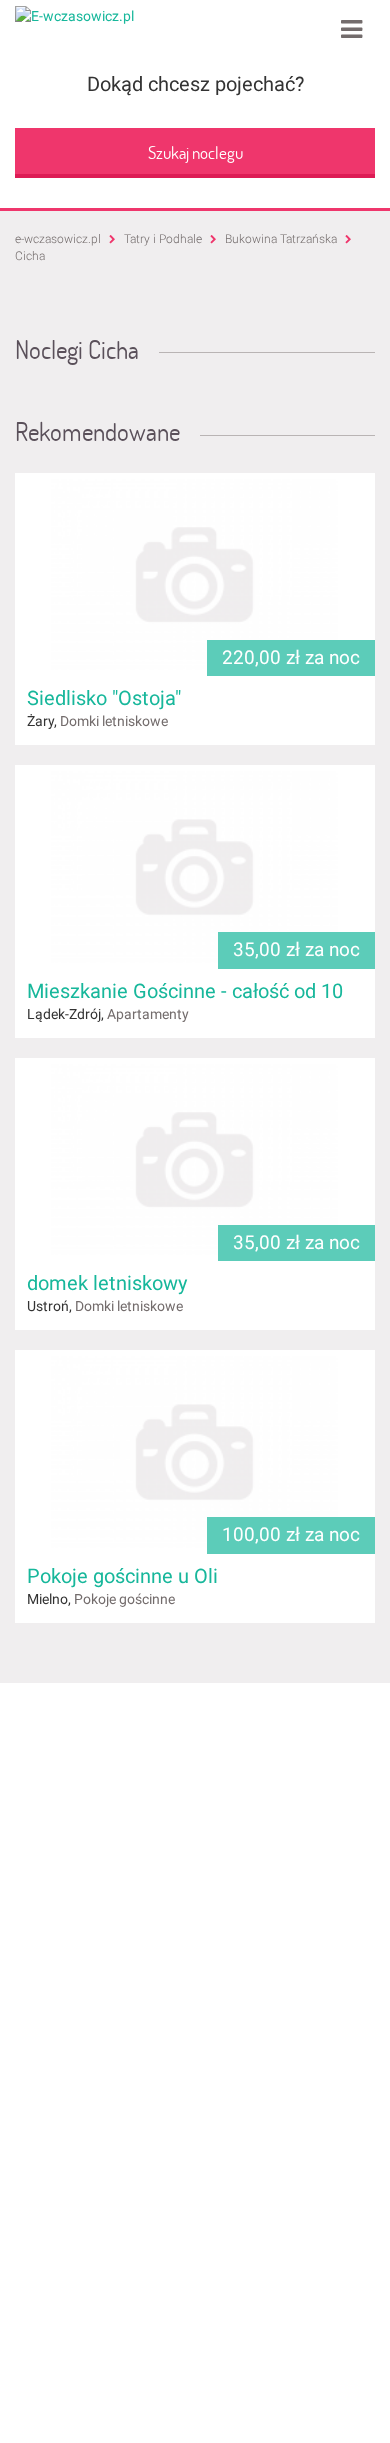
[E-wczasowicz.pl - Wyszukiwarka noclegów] (74, 15)
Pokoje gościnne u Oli (122, 1576)
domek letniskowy (107, 1283)
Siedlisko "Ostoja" (104, 698)
